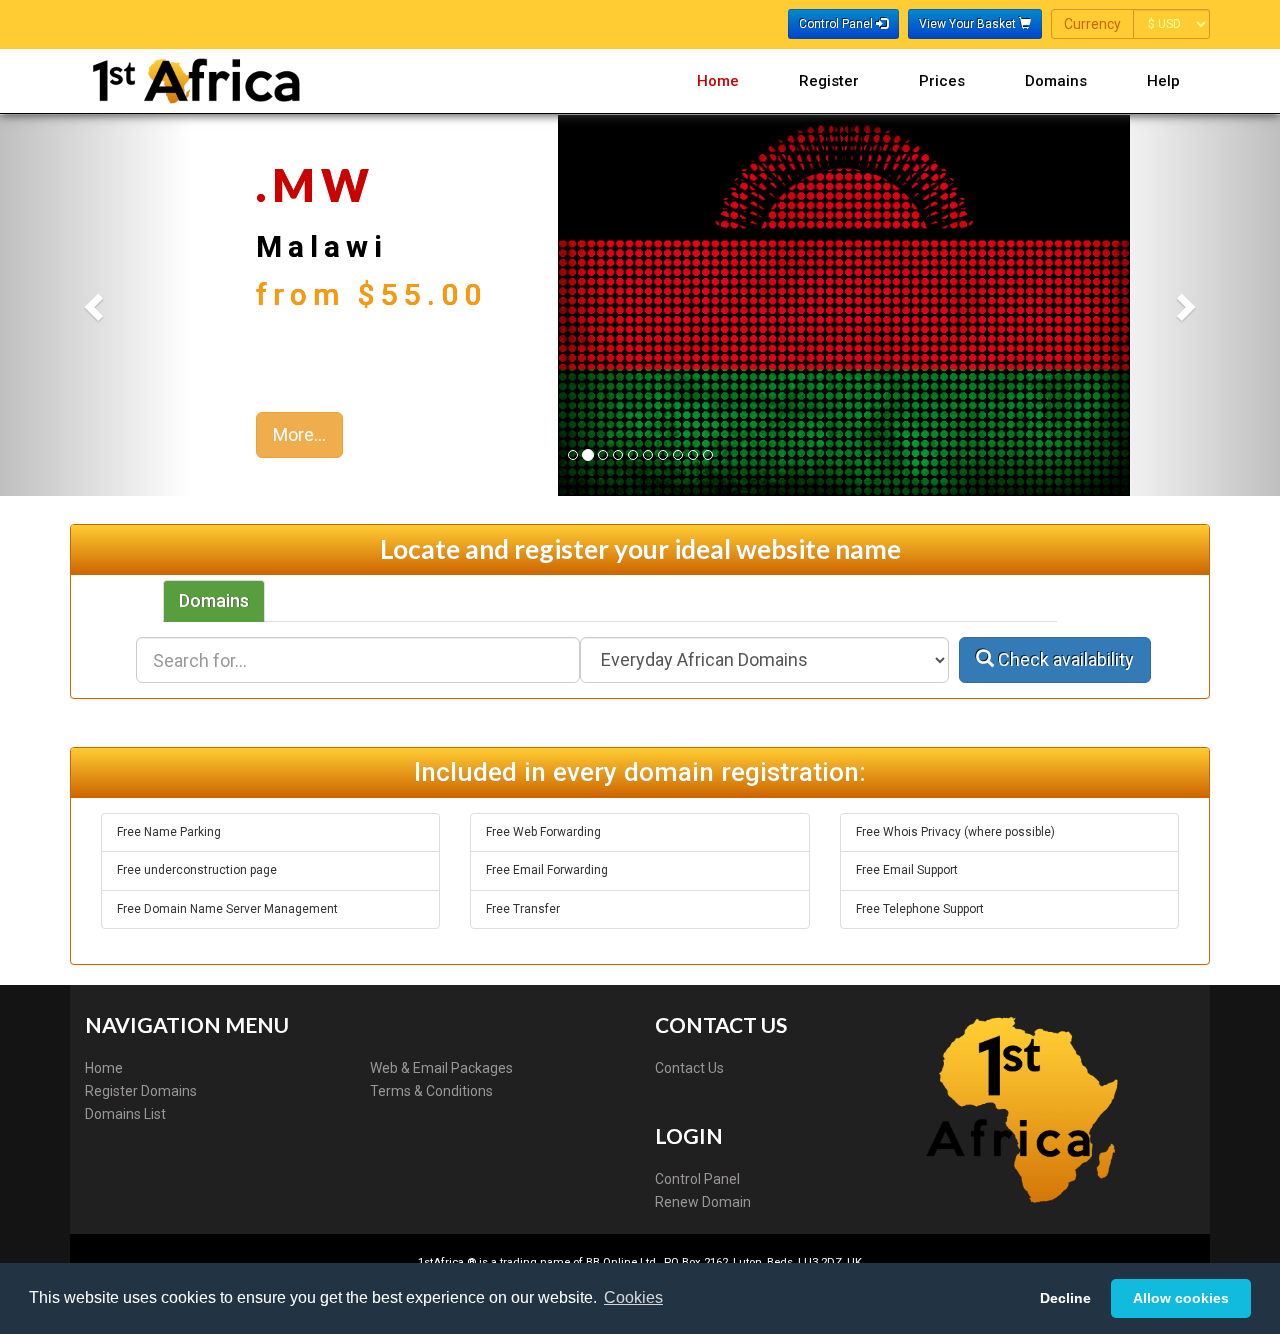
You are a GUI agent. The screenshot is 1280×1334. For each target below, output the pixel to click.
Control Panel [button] (837, 24)
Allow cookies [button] (1181, 1298)
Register (829, 81)
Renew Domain (703, 1202)
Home (718, 81)
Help (1163, 81)
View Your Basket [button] (969, 24)
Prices (942, 81)
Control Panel (697, 1179)
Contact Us (689, 1068)
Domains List (125, 1114)
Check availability (1064, 659)
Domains (1056, 81)
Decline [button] (1065, 1298)
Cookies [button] (633, 1297)
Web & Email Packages (441, 1068)
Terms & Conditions (431, 1091)
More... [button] (299, 434)
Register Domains (141, 1091)
